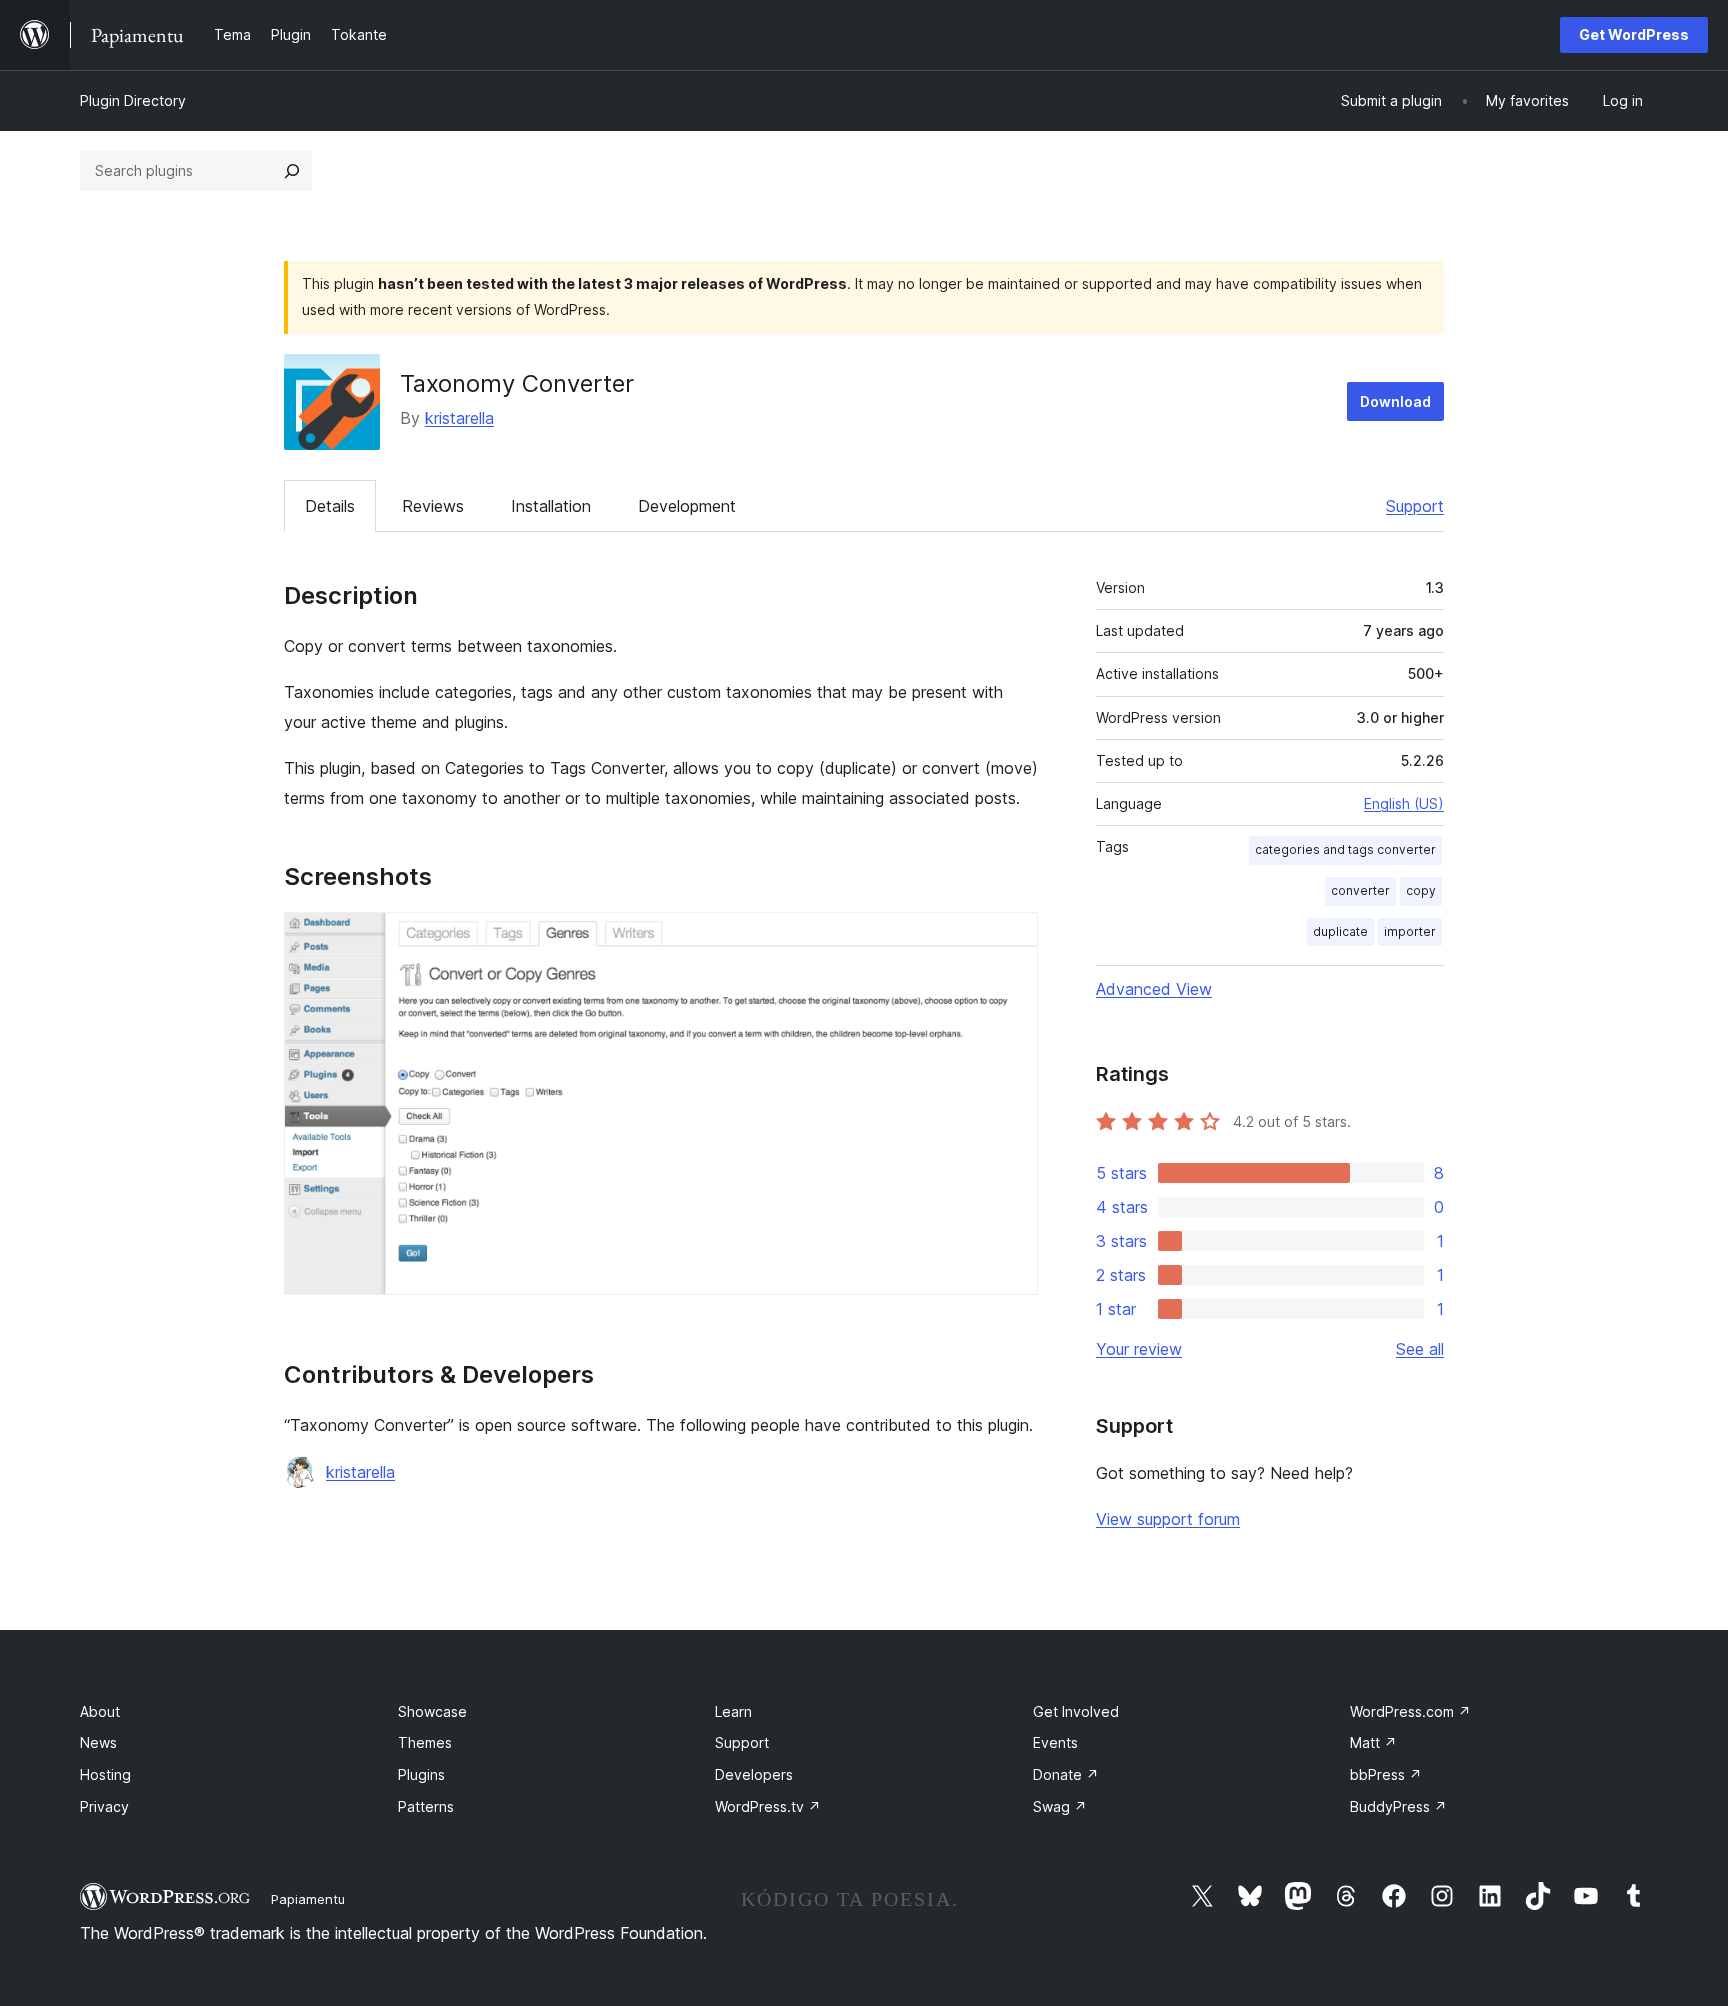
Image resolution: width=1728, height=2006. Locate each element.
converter (1360, 890)
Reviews (433, 506)
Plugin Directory (133, 100)
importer (1410, 931)
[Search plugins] (292, 171)
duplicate (1340, 931)
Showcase (432, 1711)
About (100, 1711)
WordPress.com (1410, 1711)
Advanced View (1154, 989)
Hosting (105, 1774)
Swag (1060, 1806)
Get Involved (1076, 1711)
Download (1395, 401)
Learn (733, 1711)
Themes (425, 1742)
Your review (1139, 1349)
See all (1420, 1349)
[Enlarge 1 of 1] (1011, 939)
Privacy (104, 1806)
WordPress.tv (768, 1806)
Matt (1373, 1742)
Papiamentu (308, 1899)
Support (1415, 506)
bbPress (1386, 1774)
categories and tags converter (1345, 849)
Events (1055, 1742)
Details (330, 506)
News (98, 1742)
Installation (551, 506)
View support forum (1168, 1519)
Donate (1066, 1774)
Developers (754, 1774)
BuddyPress (1398, 1806)
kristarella (459, 418)
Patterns (426, 1806)
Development (687, 506)
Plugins (421, 1774)
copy (1421, 890)
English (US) (1404, 803)
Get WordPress (1634, 34)
